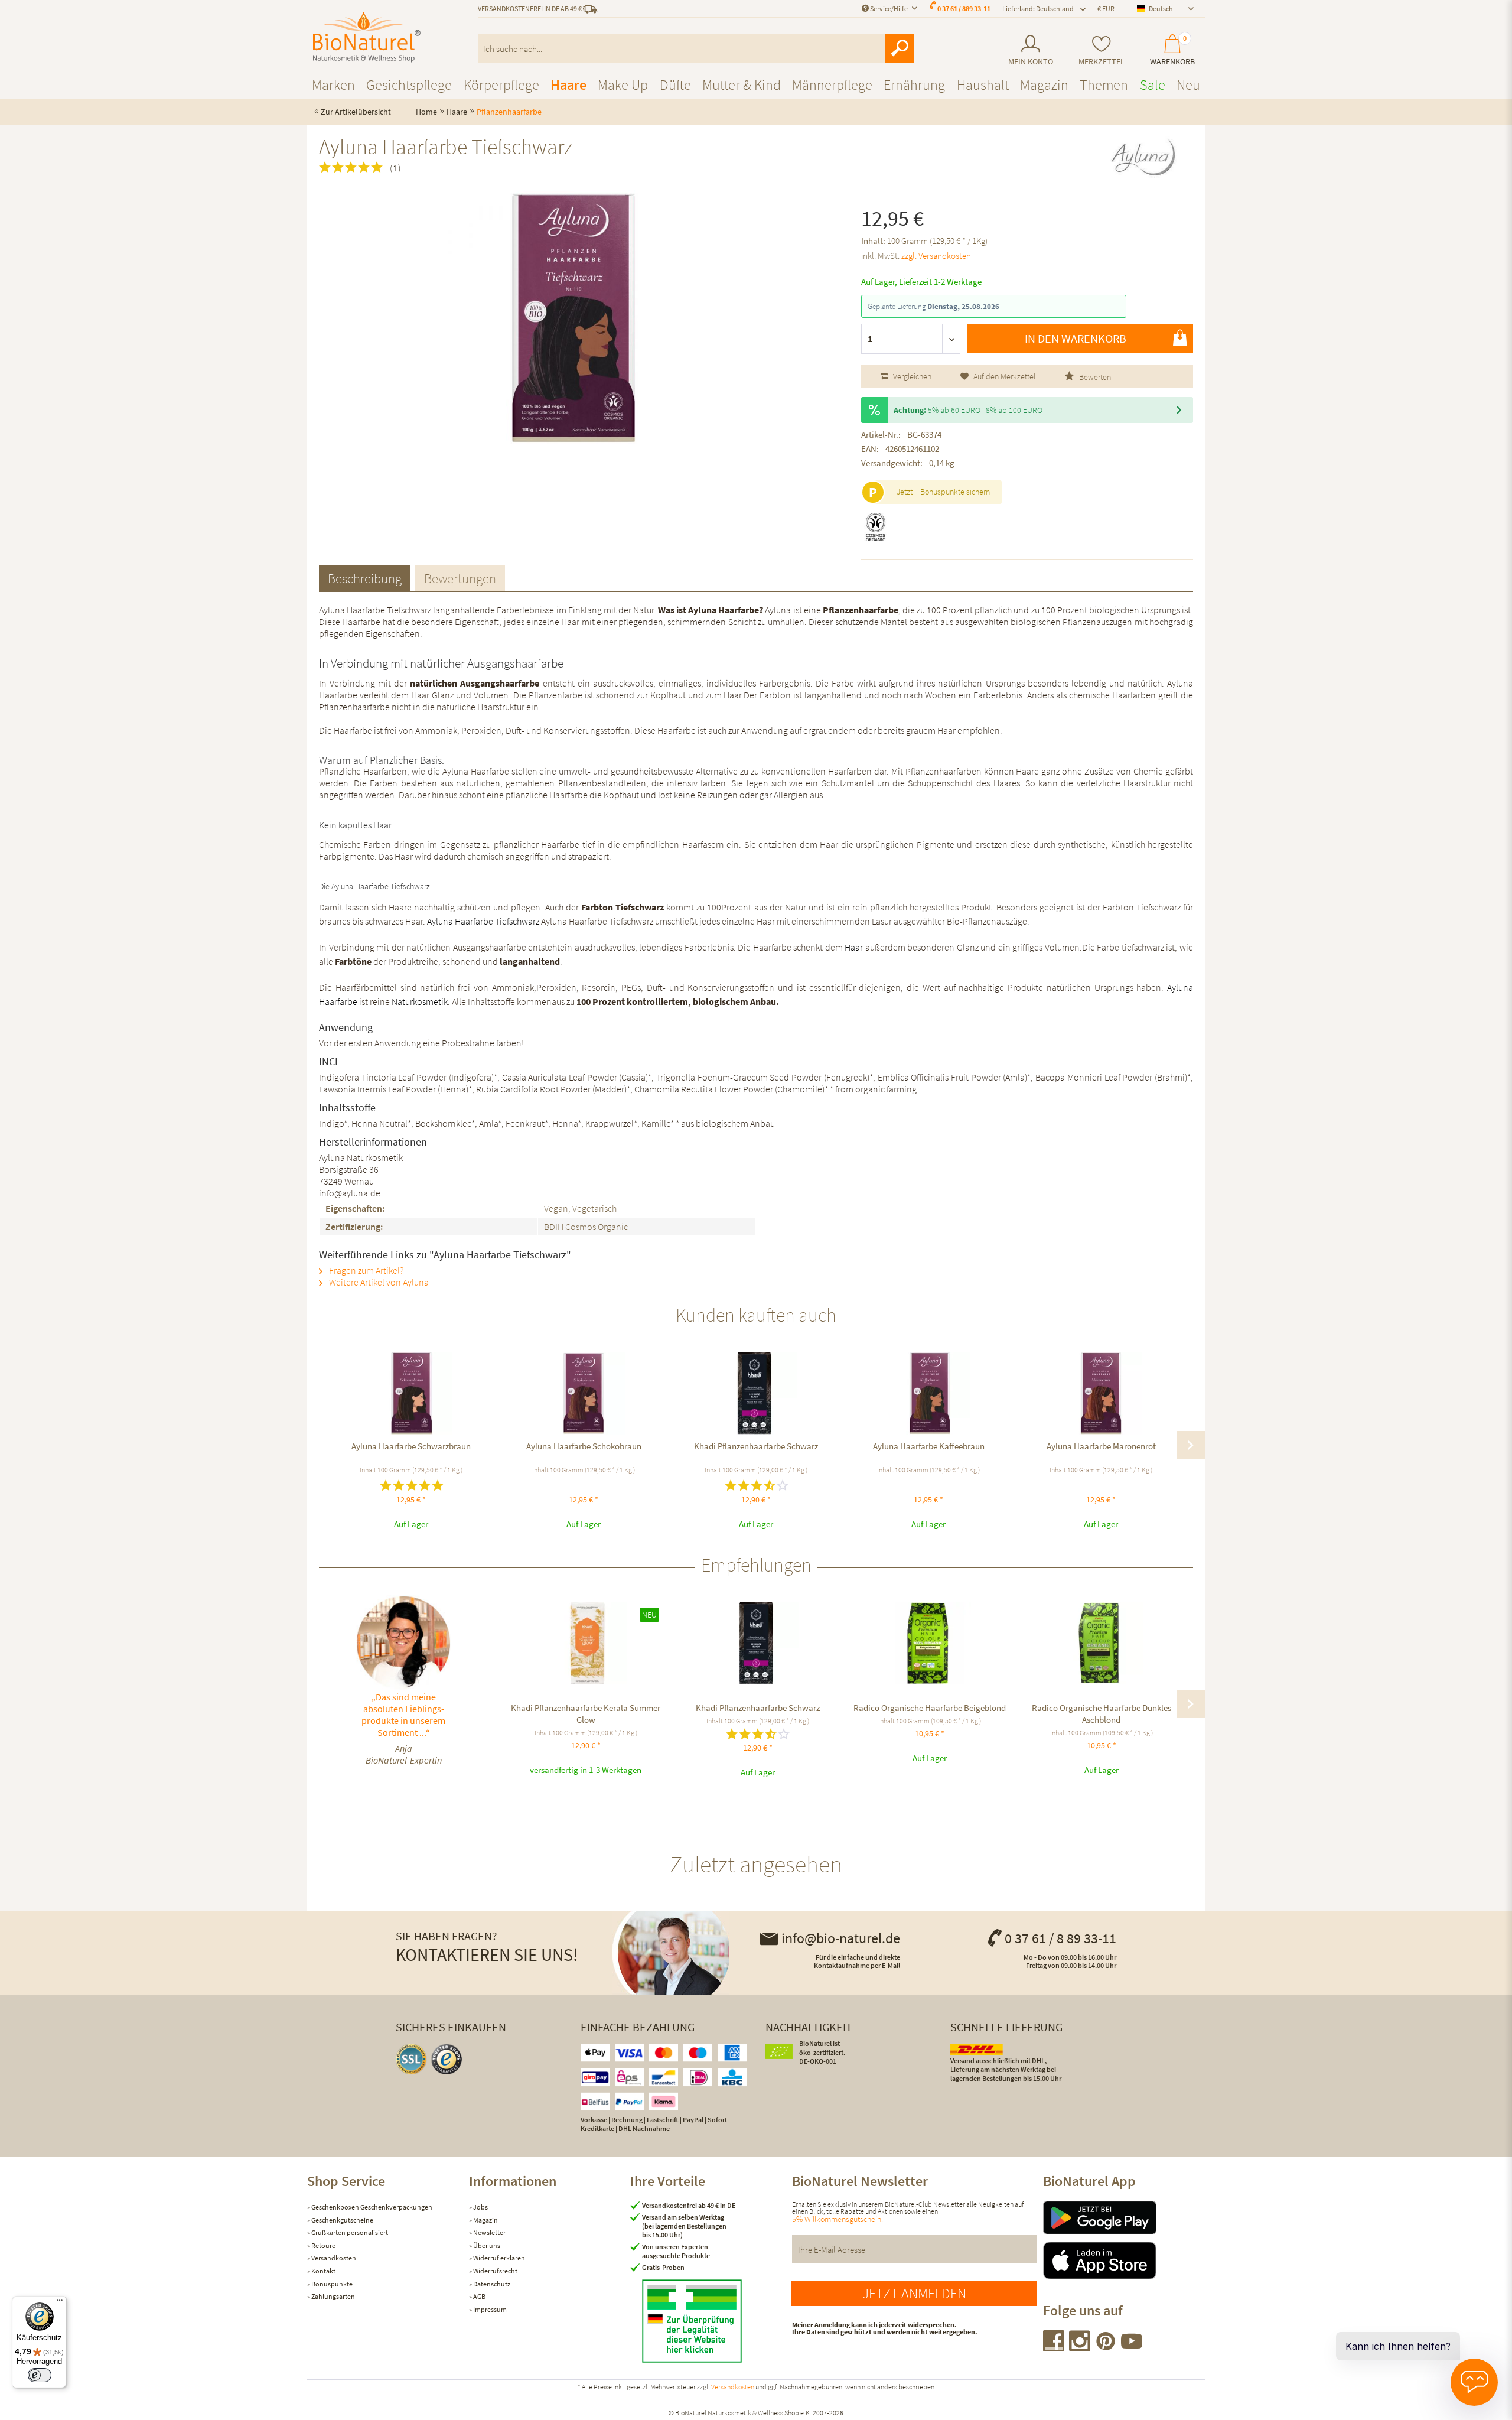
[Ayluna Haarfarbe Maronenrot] (1101, 1393)
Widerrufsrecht (495, 2271)
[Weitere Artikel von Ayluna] (1143, 157)
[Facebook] (1054, 2348)
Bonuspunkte (331, 2284)
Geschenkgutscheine (342, 2220)
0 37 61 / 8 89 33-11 (1060, 1938)
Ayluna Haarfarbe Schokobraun (584, 1446)
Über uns (486, 2245)
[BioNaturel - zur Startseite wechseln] (367, 37)
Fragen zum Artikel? (365, 1270)
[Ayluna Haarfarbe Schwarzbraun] (411, 1393)
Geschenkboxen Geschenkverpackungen (371, 2207)
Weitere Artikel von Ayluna (378, 1282)
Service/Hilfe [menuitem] (889, 9)
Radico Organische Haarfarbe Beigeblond (930, 1708)
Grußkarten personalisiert (349, 2232)
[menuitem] (1030, 51)
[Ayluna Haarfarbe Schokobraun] (584, 1393)
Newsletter (489, 2232)
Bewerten (1094, 377)
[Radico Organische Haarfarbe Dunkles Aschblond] (1101, 1643)
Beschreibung (365, 578)
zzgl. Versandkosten (936, 256)
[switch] (40, 2375)
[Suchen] (900, 48)
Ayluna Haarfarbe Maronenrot (1101, 1446)
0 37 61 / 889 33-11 (964, 9)
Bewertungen (460, 578)
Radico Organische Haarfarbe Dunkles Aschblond (1102, 1714)
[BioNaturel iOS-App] (1124, 2260)
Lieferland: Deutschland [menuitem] (1038, 9)
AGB (479, 2296)
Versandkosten (333, 2258)
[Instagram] (1080, 2348)
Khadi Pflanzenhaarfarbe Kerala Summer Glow (586, 1714)
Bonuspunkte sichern (955, 492)
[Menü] (60, 2303)
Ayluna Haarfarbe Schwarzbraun (411, 1446)
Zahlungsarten (333, 2296)
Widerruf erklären (498, 2258)
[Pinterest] (1106, 2348)
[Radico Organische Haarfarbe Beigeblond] (929, 1643)
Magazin (485, 2220)
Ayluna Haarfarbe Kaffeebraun (929, 1446)
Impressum (489, 2309)
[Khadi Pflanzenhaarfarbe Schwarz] (756, 1393)
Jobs (480, 2207)
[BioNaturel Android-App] (1124, 2218)
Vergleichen (911, 376)
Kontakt (323, 2271)
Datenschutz (491, 2284)
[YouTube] (1132, 2348)
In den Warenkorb (1076, 338)
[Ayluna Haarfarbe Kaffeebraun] (928, 1393)
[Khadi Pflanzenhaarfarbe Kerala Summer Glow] (586, 1643)
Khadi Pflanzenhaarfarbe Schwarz (756, 1446)
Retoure (323, 2245)
